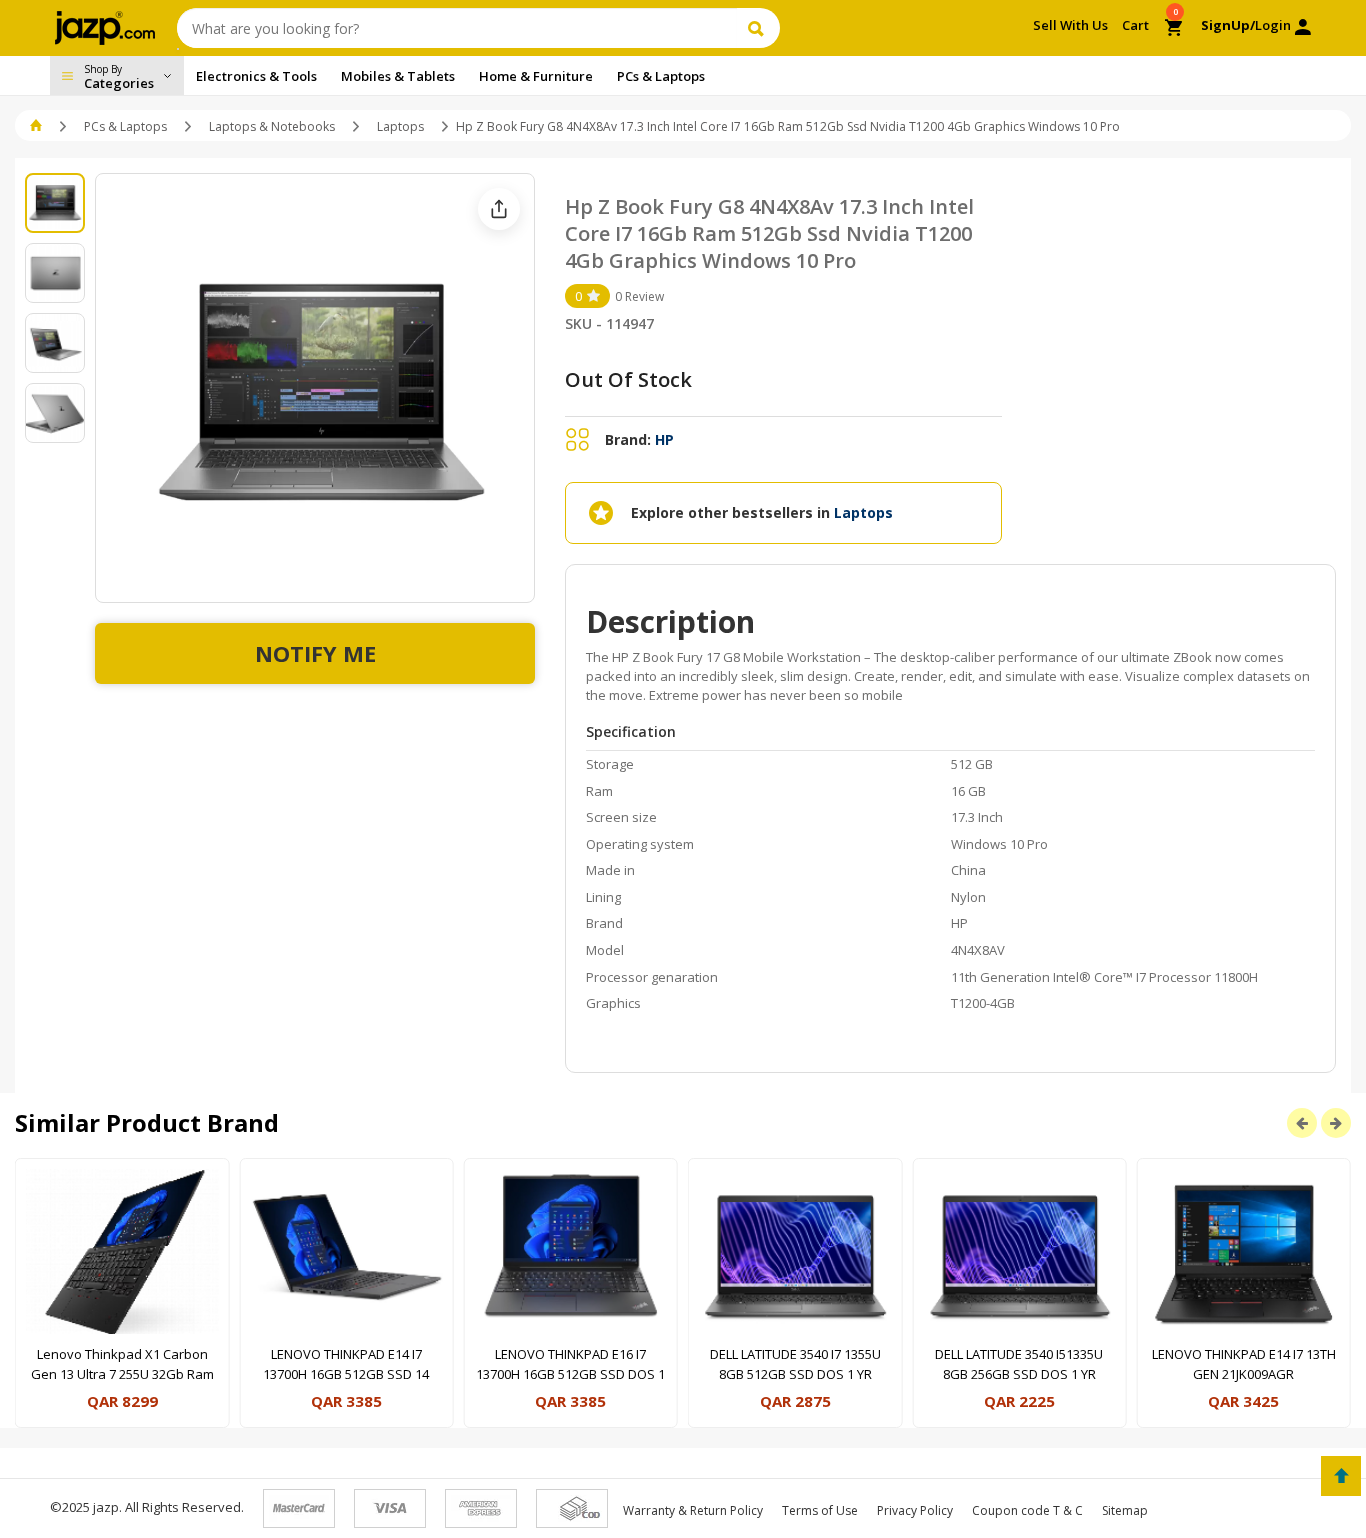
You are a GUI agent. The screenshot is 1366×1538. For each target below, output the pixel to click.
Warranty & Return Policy (693, 1510)
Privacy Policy (915, 1510)
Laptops (400, 126)
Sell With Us (1070, 25)
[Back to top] (1341, 1476)
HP (664, 439)
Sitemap (1125, 1510)
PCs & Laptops (125, 126)
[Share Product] (499, 209)
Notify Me (315, 653)
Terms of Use (820, 1510)
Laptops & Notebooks (272, 126)
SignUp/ (1228, 25)
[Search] (758, 28)
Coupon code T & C (1027, 1510)
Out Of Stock (628, 379)
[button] (37, 126)
